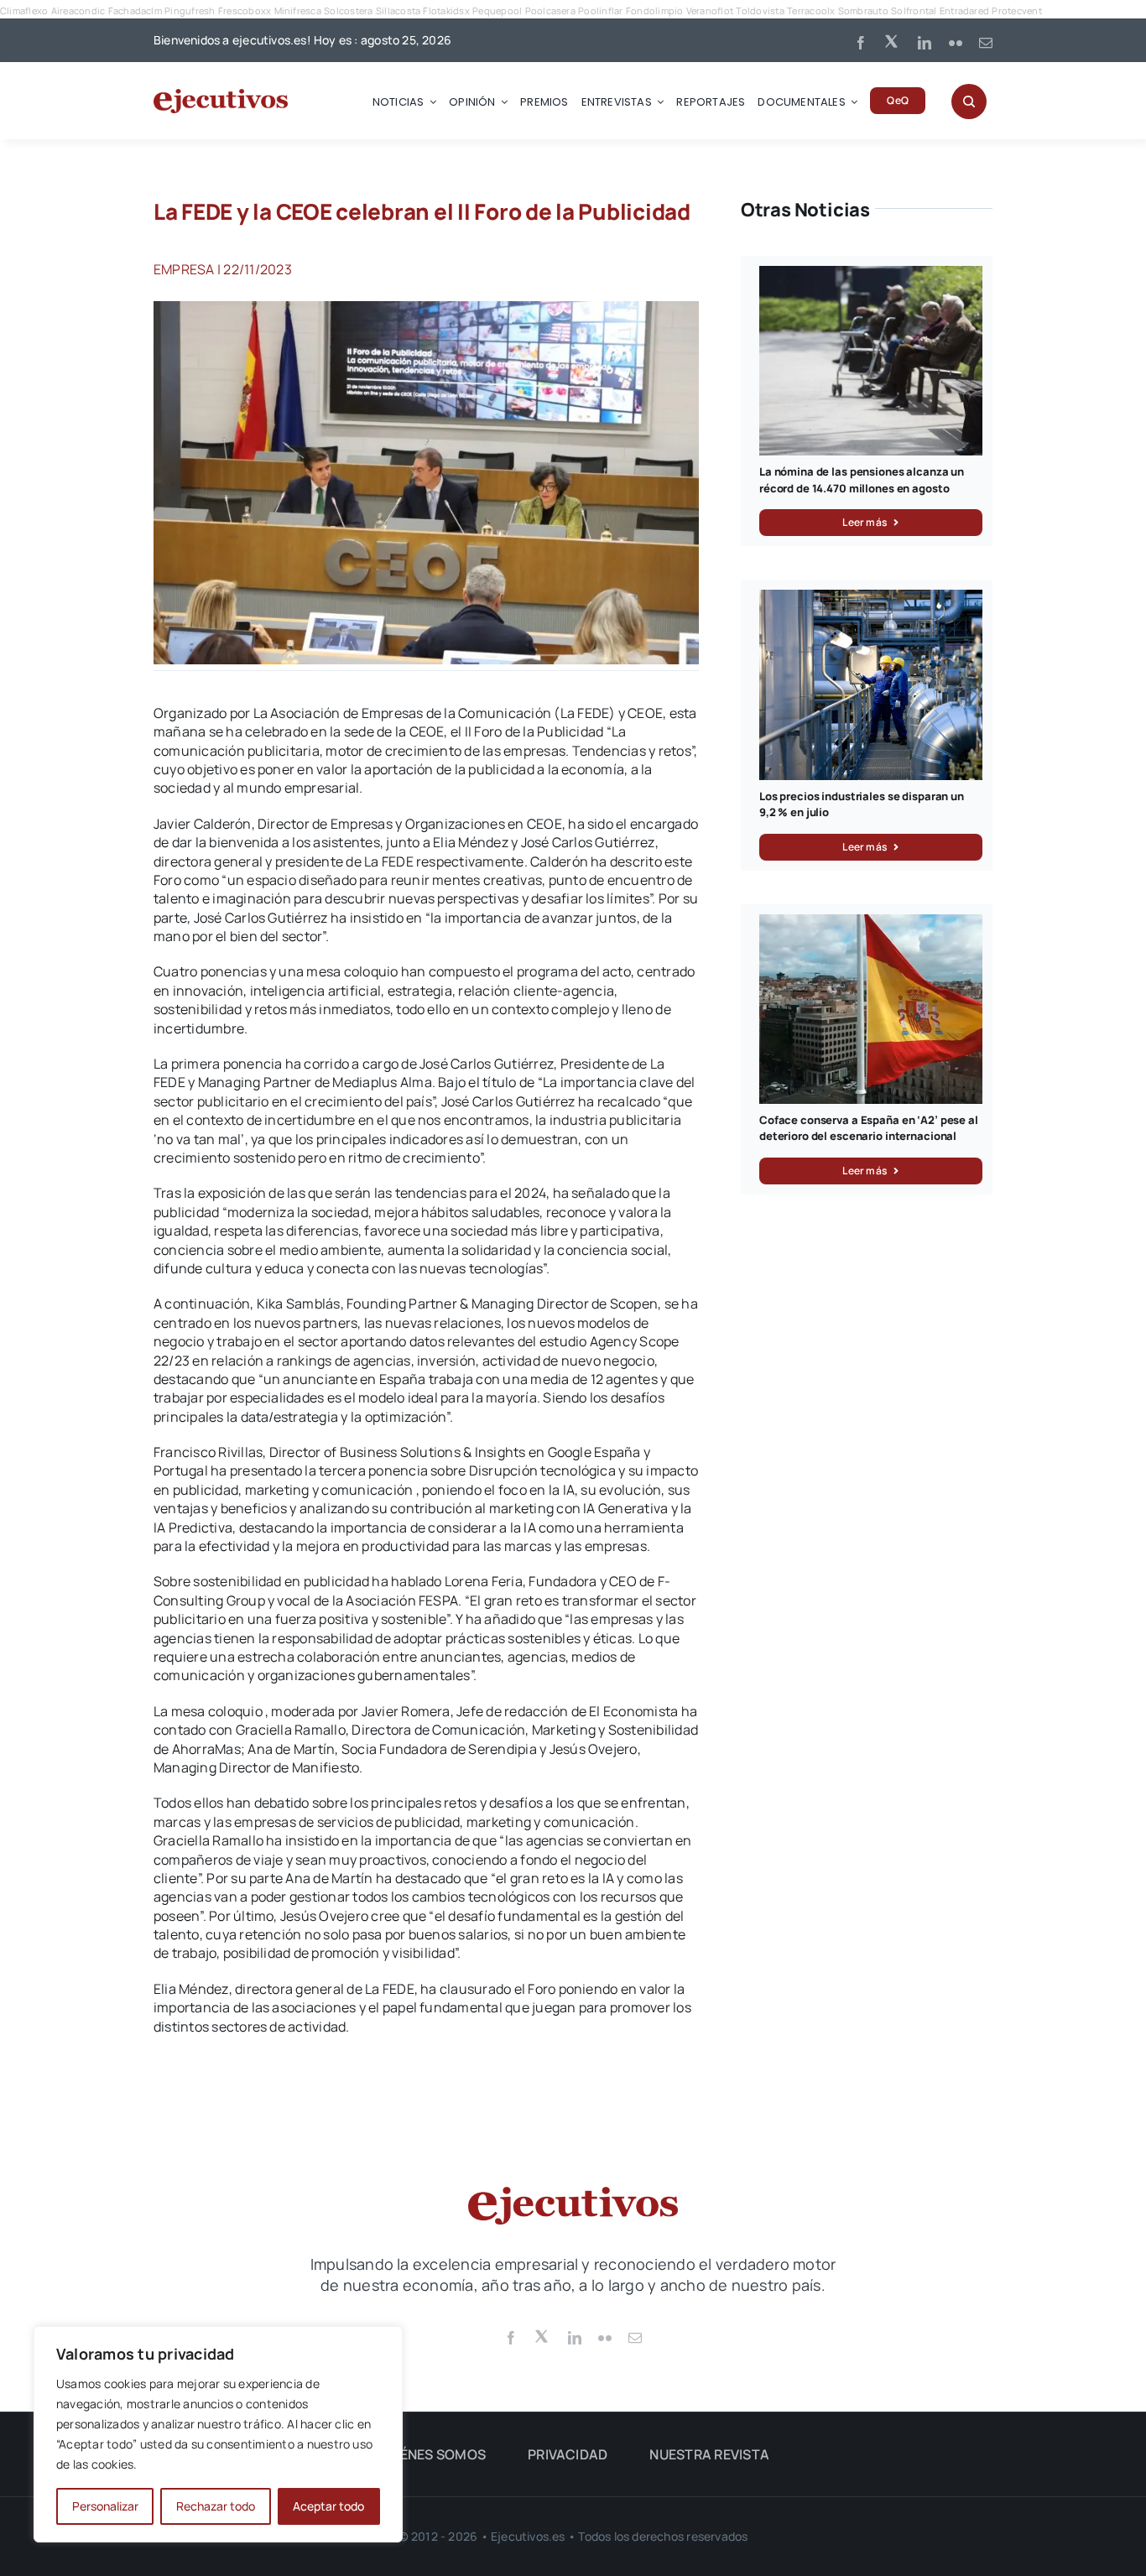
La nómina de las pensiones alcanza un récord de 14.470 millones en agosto (862, 480)
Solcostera (348, 10)
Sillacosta (398, 10)
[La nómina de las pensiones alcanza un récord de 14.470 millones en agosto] (871, 275)
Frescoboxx (245, 10)
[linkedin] (925, 43)
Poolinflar (600, 10)
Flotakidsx (446, 10)
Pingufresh (190, 10)
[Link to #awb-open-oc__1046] (969, 101)
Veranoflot (710, 10)
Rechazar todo (216, 2506)
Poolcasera (550, 10)
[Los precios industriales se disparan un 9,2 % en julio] (871, 599)
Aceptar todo (328, 2506)
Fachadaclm (135, 10)
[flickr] (956, 43)
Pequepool (497, 10)
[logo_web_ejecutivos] (221, 96)
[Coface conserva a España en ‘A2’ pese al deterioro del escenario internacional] (871, 924)
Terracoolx (811, 10)
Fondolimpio (655, 10)
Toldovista (760, 10)
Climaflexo (24, 10)
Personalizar (105, 2506)
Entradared (964, 10)
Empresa (184, 269)
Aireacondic (78, 10)
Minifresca (298, 10)
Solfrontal (914, 10)
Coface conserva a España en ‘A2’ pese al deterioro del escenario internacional (869, 1128)
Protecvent (1016, 10)
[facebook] (861, 43)
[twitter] (893, 40)
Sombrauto (863, 10)
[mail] (986, 43)
